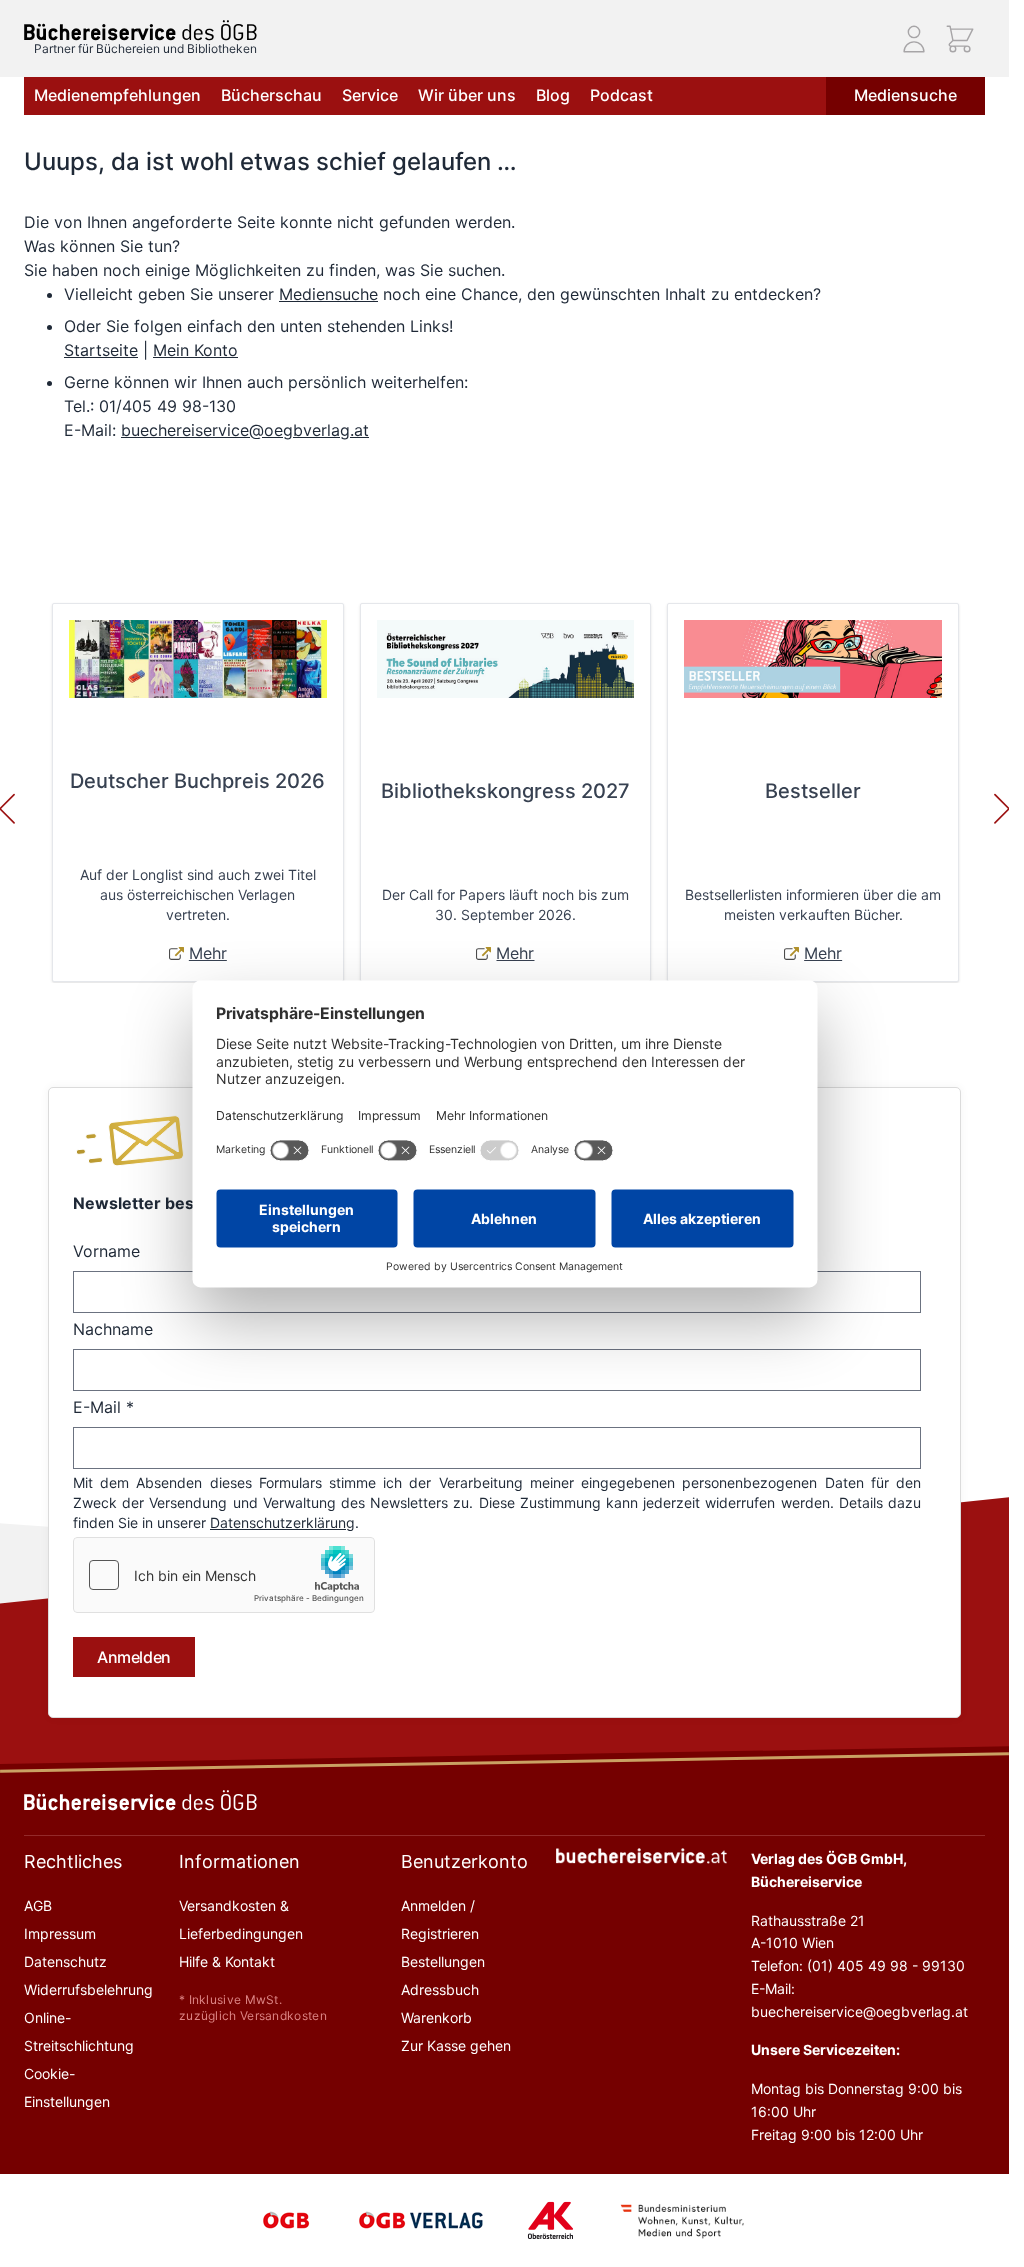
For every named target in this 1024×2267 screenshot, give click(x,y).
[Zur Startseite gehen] (140, 30)
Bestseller (813, 791)
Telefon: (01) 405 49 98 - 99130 (858, 1965)
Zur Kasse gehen (456, 2045)
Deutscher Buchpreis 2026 (197, 781)
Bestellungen (443, 1961)
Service (370, 95)
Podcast (621, 95)
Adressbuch (440, 1989)
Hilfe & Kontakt (227, 1961)
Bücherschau (271, 95)
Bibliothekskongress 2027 (505, 791)
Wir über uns (467, 95)
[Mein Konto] (914, 39)
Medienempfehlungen (117, 95)
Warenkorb (436, 2017)
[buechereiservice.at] (642, 1856)
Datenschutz (65, 1961)
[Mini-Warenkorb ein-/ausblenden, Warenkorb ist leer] (960, 39)
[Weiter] (1002, 809)
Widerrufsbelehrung (88, 1989)
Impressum (60, 1933)
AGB (38, 1905)
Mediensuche (905, 95)
